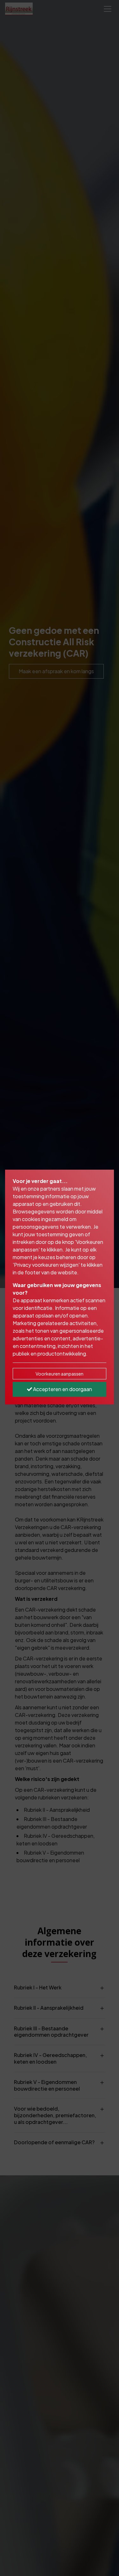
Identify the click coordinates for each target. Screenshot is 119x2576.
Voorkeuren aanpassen (60, 1374)
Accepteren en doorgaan (62, 1389)
